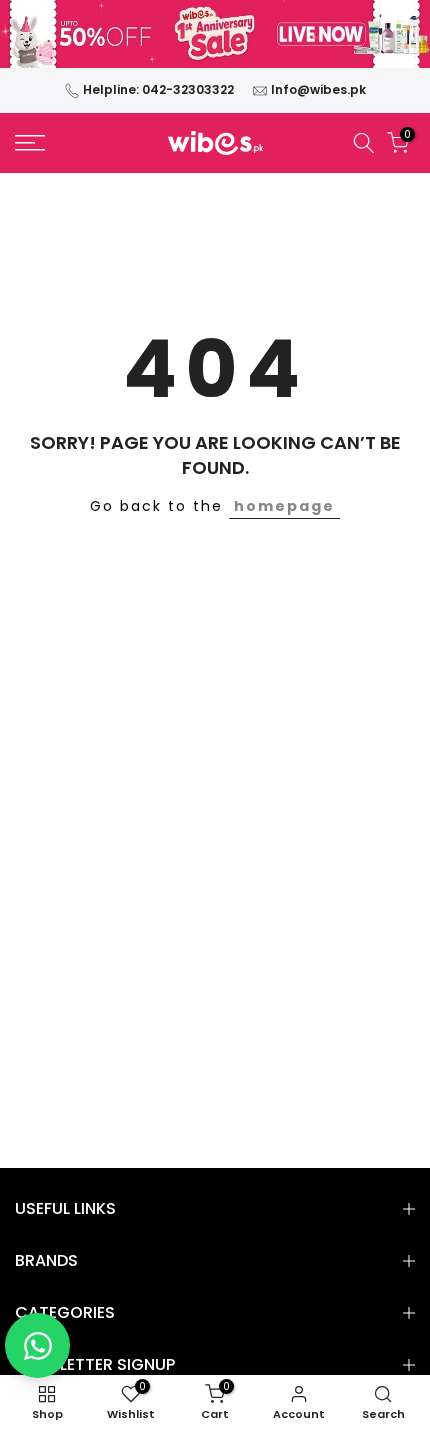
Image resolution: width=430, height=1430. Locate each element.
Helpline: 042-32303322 (158, 89)
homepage (284, 506)
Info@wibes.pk (318, 89)
